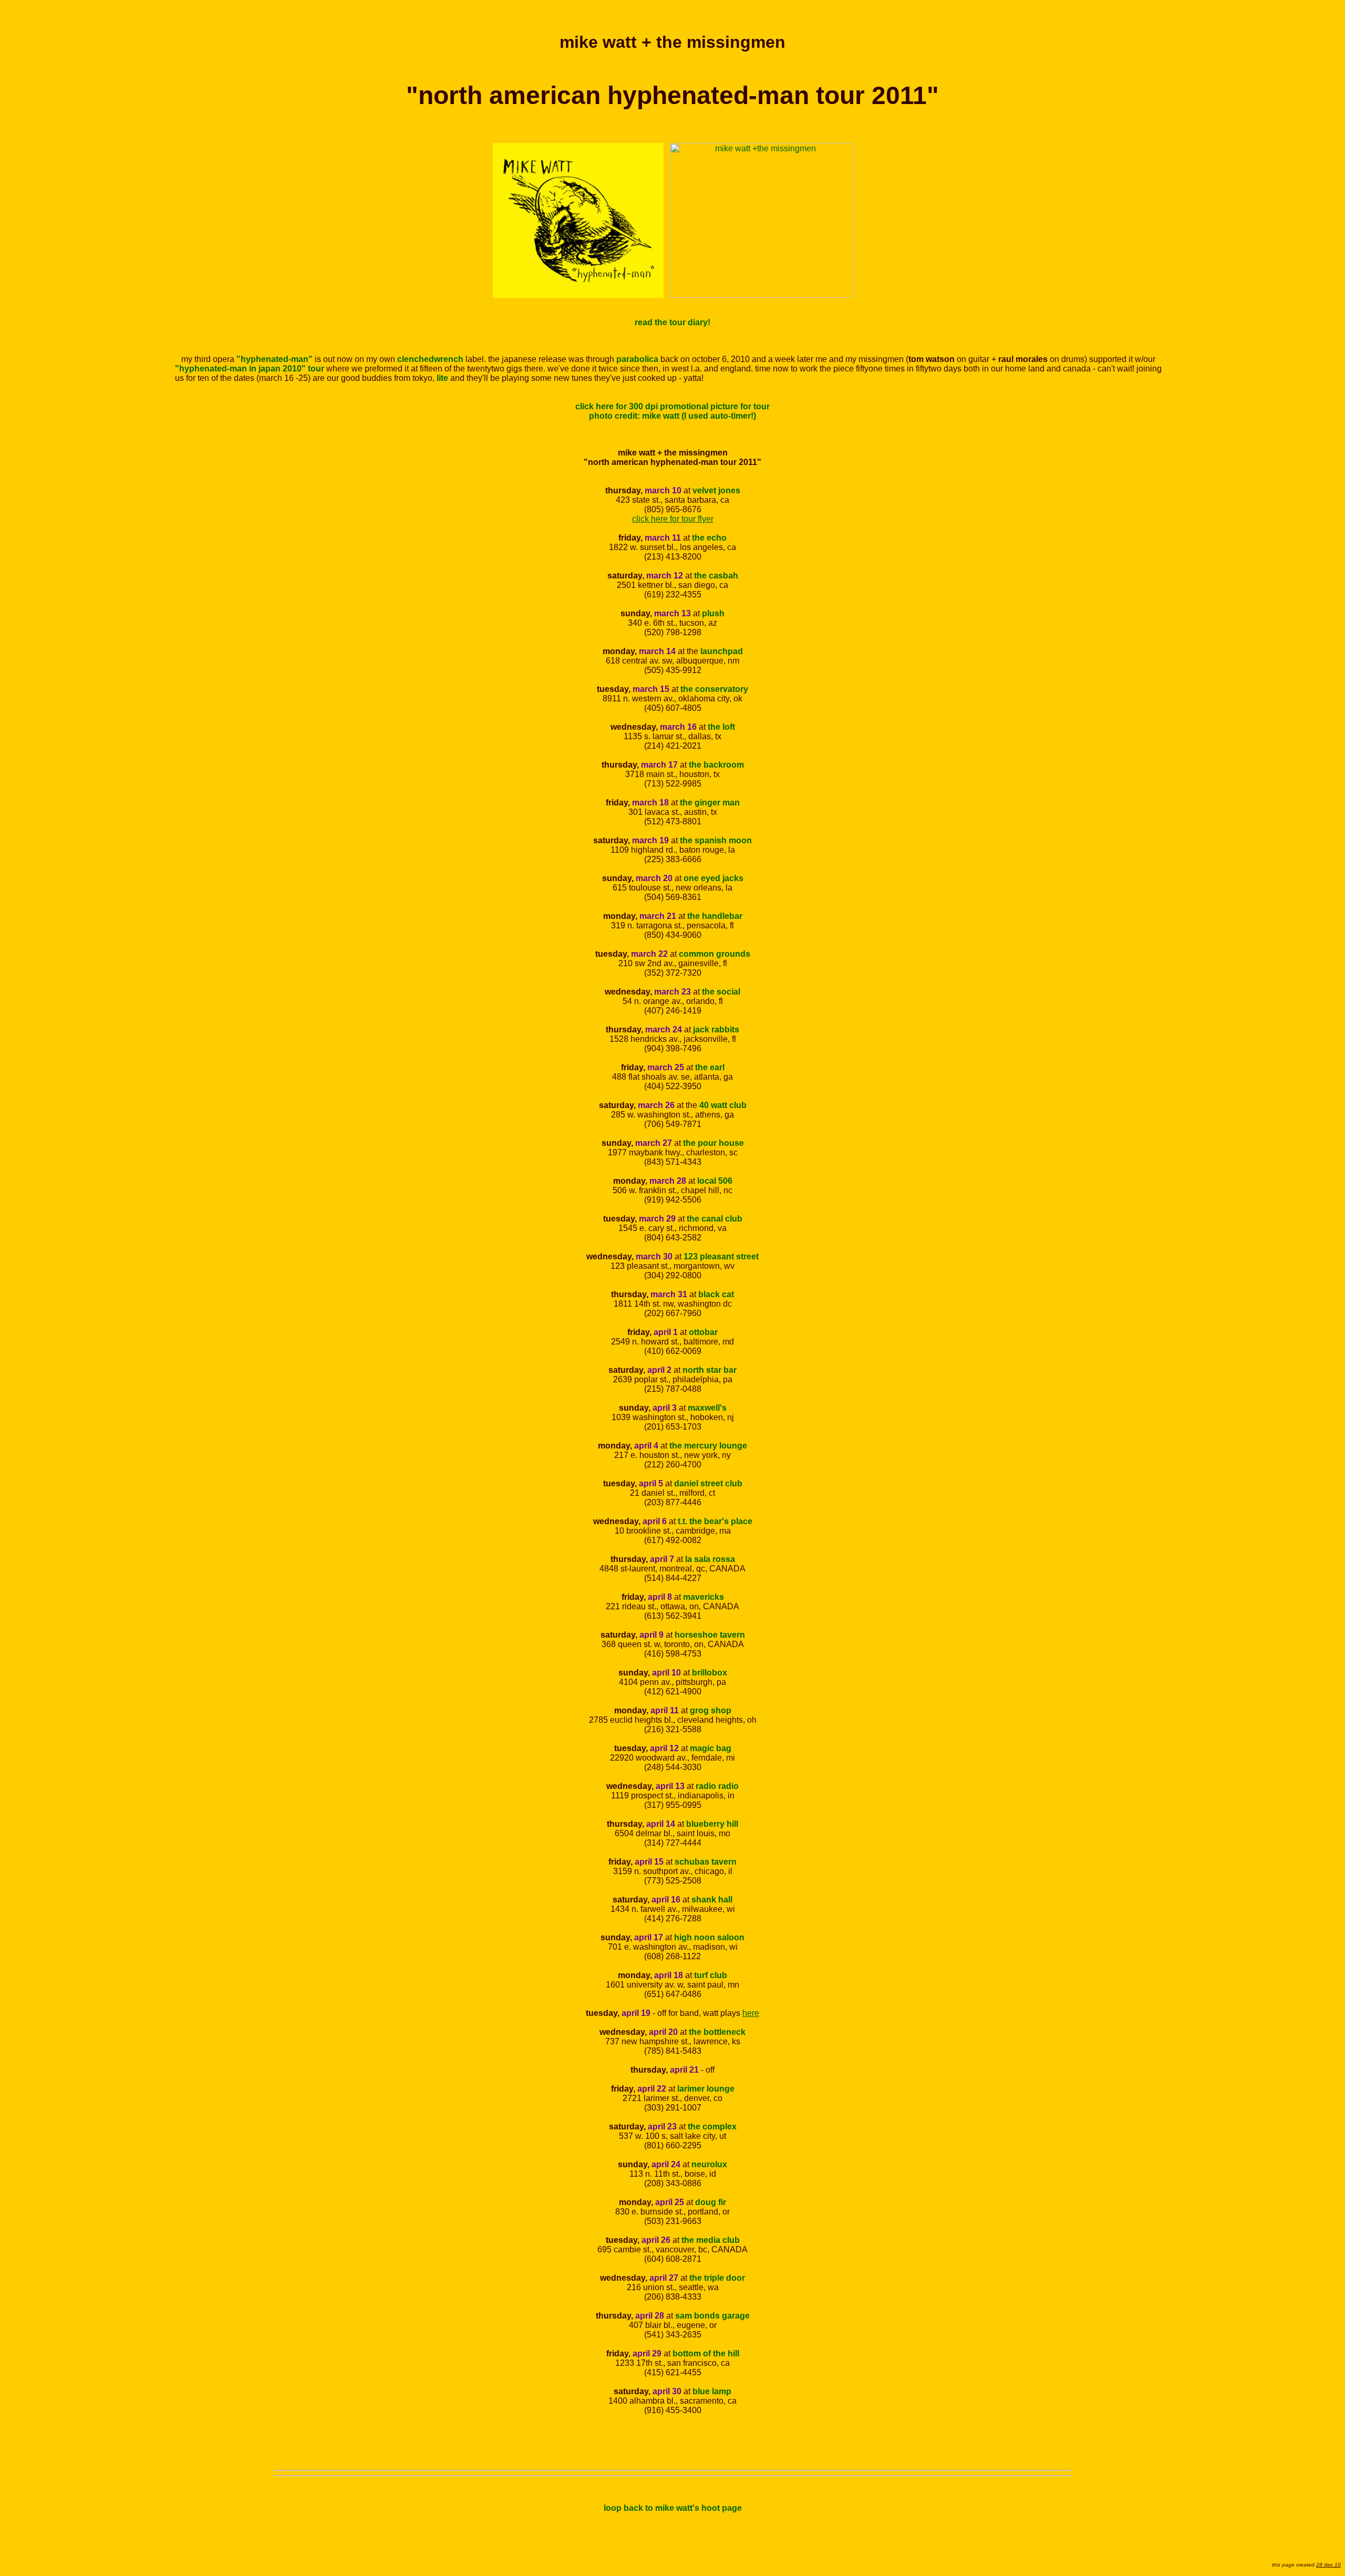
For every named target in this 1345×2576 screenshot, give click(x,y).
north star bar (710, 1370)
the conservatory (714, 689)
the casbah (716, 576)
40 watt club (723, 1105)
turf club (711, 1975)
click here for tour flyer (673, 519)
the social (721, 992)
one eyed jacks (713, 878)
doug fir (711, 2202)
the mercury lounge (708, 1446)
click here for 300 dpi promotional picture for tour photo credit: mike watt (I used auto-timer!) (672, 411)
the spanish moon (716, 840)
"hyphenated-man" (275, 359)
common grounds (715, 954)
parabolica (637, 359)
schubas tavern (706, 1862)
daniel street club (708, 1483)
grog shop (711, 1710)
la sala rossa (710, 1559)
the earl (710, 1067)
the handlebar (715, 916)
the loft (721, 727)
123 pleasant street (721, 1256)
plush (713, 613)
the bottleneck (717, 2032)
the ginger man (710, 803)
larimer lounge (706, 2089)
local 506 (715, 1181)
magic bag (711, 1748)
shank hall (712, 1900)
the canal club (715, 1219)
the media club (711, 2240)
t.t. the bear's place (715, 1521)
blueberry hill (712, 1824)
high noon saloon (709, 1937)
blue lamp (712, 2391)
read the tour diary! (672, 322)
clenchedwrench (430, 359)
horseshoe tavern (710, 1635)
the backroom (716, 765)
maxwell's (707, 1408)
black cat (716, 1294)
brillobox (710, 1673)
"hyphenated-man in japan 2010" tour (250, 369)
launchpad (722, 651)
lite (442, 378)
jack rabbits (716, 1030)
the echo (709, 538)
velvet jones (716, 490)
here (751, 2013)
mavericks (703, 1597)
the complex (712, 2127)
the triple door (717, 2278)
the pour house (713, 1143)
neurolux (709, 2164)
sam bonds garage (712, 2316)
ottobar (703, 1332)
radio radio (717, 1786)
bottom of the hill (706, 2353)
